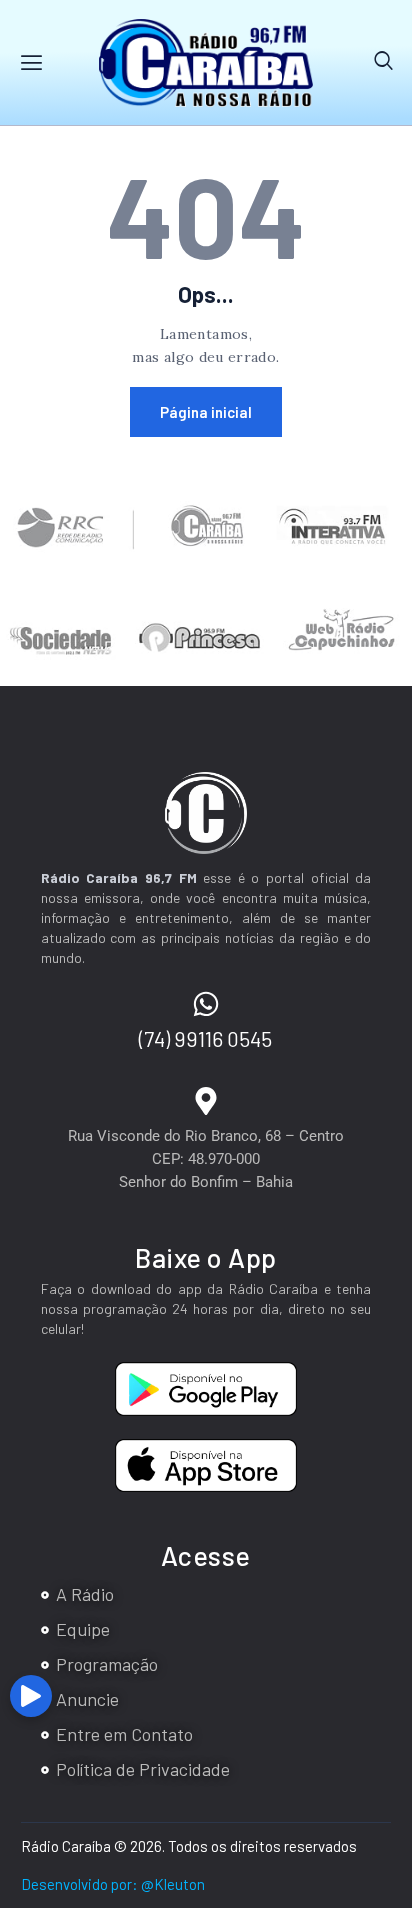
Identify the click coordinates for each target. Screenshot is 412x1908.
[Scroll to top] (392, 1703)
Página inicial (206, 412)
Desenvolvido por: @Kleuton (113, 1884)
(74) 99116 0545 (205, 1038)
